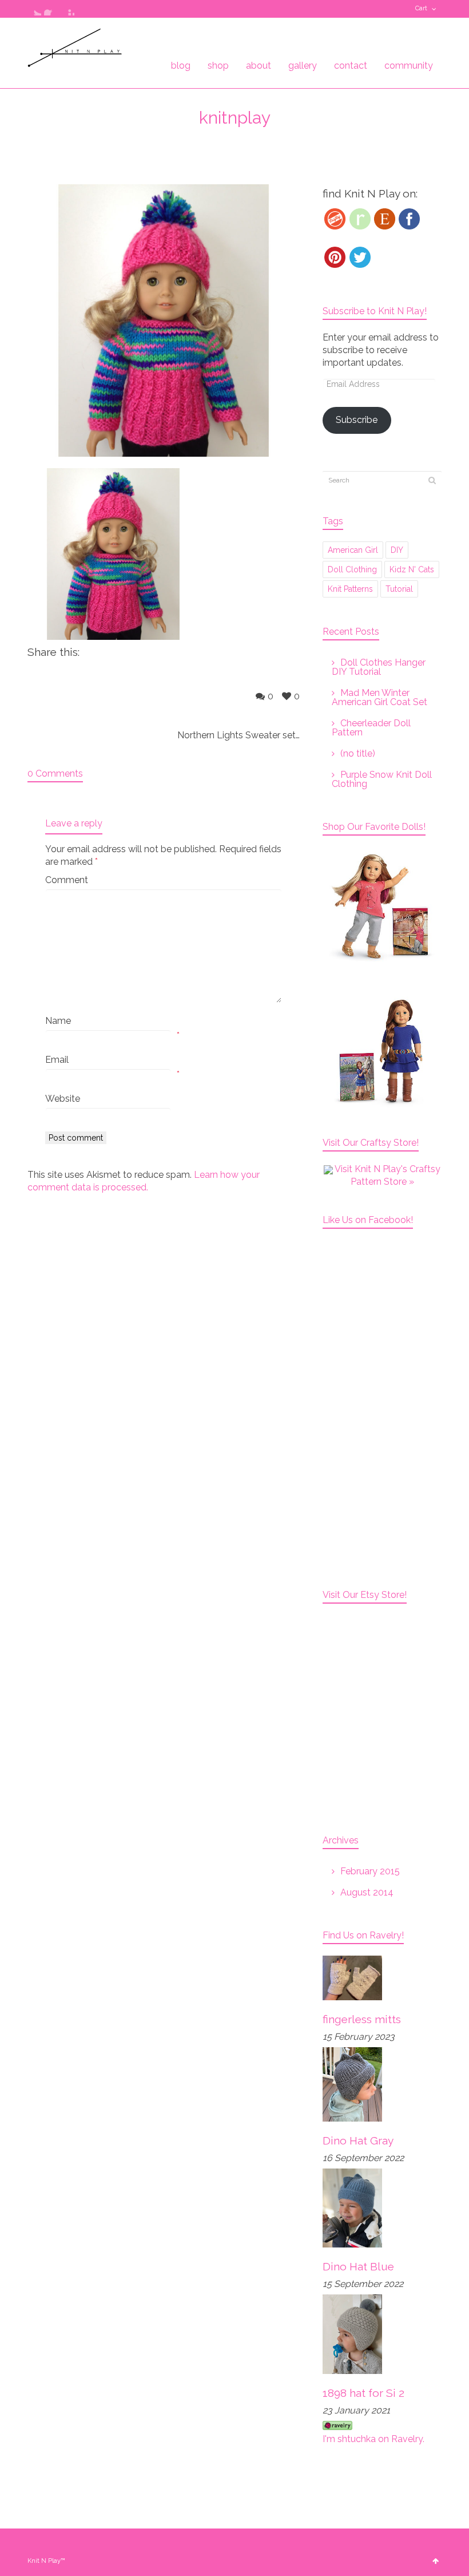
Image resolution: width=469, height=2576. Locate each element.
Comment (67, 880)
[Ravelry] (360, 219)
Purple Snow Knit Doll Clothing (382, 779)
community (409, 66)
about (259, 66)
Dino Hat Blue (358, 2266)
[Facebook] (409, 219)
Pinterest (67, 9)
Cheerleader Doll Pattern (371, 728)
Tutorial (399, 589)
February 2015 (370, 1871)
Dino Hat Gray (358, 2140)
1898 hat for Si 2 (363, 2393)
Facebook (51, 9)
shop (218, 66)
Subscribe (357, 420)
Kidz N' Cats (412, 569)
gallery (303, 66)
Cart (421, 8)
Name (58, 1021)
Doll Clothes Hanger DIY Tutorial (379, 667)
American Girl (353, 550)
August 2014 (367, 1892)
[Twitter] (360, 257)
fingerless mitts (362, 2019)
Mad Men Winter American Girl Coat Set (379, 697)
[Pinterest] (335, 257)
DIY (397, 550)
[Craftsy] (335, 219)
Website (63, 1099)
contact (351, 66)
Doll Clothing (352, 569)
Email (57, 1060)
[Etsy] (385, 219)
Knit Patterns (350, 589)
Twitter (34, 9)
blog (181, 66)
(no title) (358, 753)
